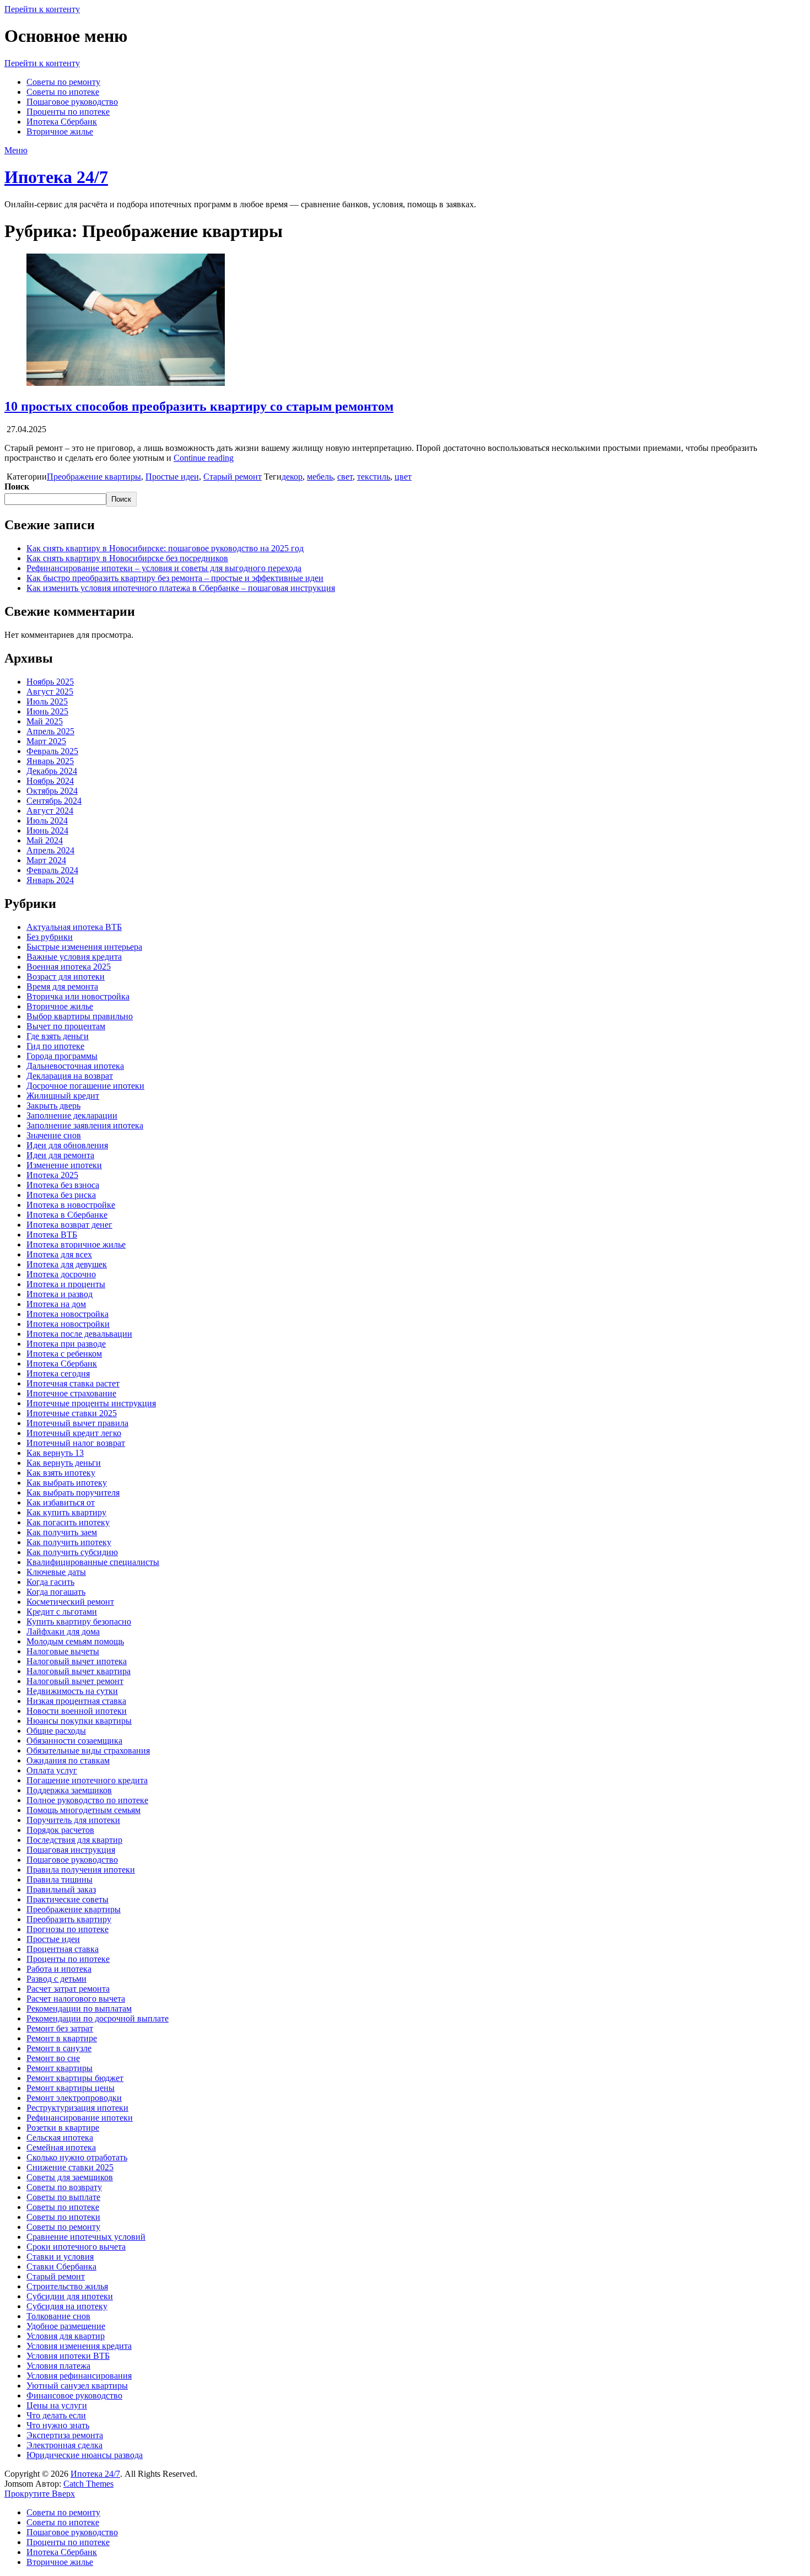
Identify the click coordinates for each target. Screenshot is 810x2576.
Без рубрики (50, 937)
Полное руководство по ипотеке (87, 1800)
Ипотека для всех (59, 1254)
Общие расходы (56, 1731)
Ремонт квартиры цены (71, 2088)
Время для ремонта (62, 986)
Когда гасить (50, 1582)
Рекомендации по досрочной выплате (98, 2018)
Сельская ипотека (60, 2137)
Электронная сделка (64, 2445)
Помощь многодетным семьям (83, 1810)
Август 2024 (50, 811)
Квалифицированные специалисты (93, 1562)
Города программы (62, 1056)
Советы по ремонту (63, 82)
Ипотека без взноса (63, 1185)
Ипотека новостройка (67, 1314)
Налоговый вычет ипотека (77, 1661)
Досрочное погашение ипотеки (85, 1086)
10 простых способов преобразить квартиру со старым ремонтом (199, 406)
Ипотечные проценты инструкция (91, 1403)
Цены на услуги (57, 2405)
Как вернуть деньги (64, 1463)
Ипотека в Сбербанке (67, 1215)
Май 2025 (45, 721)
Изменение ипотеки (64, 1165)
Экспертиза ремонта (65, 2435)
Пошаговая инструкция (71, 1850)
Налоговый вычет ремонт (75, 1681)
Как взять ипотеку (61, 1473)
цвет (403, 477)
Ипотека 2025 (52, 1175)
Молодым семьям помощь (75, 1641)
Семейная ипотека (61, 2147)
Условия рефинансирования (79, 2376)
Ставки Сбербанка (61, 2266)
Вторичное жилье (60, 131)
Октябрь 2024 (52, 791)
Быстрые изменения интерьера (84, 947)
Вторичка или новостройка (78, 996)
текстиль (374, 477)
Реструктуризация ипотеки (77, 2108)
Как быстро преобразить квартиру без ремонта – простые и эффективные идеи (175, 578)
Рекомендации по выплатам (79, 2008)
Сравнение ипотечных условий (86, 2237)
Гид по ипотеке (55, 1046)
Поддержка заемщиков (69, 1790)
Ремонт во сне (53, 2058)
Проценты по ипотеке (68, 112)
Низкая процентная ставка (76, 1701)
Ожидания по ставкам (68, 1760)
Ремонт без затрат (60, 2028)
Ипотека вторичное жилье (76, 1244)
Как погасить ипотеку (68, 1522)
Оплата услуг (52, 1770)
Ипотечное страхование (71, 1393)
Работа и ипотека (59, 1969)
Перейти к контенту (42, 9)
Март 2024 (46, 860)
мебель (320, 477)
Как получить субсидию (72, 1552)
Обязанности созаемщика (74, 1741)
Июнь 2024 (47, 830)
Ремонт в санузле (59, 2048)
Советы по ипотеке (63, 92)
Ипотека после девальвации (79, 1334)
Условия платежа (58, 2366)
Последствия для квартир (74, 1840)
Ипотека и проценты (66, 1284)
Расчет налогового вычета (76, 1999)
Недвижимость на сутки (72, 1691)
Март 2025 (46, 741)
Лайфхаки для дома (63, 1631)
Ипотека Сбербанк (62, 122)
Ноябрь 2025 (50, 682)
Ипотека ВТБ (52, 1235)
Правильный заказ (61, 1889)
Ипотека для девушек (67, 1264)
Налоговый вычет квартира (79, 1671)
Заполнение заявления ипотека (85, 1125)
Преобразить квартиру (69, 1919)
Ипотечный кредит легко (74, 1433)
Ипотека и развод (60, 1294)
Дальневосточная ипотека (75, 1066)
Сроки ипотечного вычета (76, 2247)
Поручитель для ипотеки (73, 1820)
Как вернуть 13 (55, 1453)
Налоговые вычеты (63, 1651)
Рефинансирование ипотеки (80, 2118)
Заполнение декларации (72, 1115)
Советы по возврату (64, 2187)
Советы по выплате (63, 2197)
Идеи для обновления (67, 1145)
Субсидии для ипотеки (70, 2296)
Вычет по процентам (66, 1026)
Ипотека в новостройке (71, 1205)
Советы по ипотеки (63, 2217)
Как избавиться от (61, 1502)
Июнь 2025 (47, 711)
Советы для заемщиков (70, 2177)
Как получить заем (62, 1532)
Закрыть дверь (53, 1106)
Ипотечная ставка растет (73, 1383)
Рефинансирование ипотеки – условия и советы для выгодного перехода (164, 568)
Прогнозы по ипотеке (67, 1929)
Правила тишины (60, 1879)
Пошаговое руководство (72, 102)
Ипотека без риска (61, 1195)
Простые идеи (172, 477)
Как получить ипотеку (69, 1542)
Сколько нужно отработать (77, 2157)
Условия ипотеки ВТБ (68, 2356)
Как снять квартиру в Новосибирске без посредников (127, 558)
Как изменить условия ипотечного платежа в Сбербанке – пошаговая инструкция (181, 588)
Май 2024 (45, 840)
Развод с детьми (56, 1979)
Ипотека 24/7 (56, 177)
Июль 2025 (47, 701)
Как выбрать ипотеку (67, 1483)
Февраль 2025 (52, 751)
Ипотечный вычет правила (77, 1423)
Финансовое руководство (74, 2395)
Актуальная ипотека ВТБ (74, 927)
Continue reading (204, 458)
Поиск (17, 486)
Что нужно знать (58, 2425)
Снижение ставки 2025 (70, 2167)
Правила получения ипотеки (81, 1870)
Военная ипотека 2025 (69, 967)
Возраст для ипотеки (66, 977)
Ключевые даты (56, 1572)
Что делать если (56, 2415)
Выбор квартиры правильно (80, 1016)
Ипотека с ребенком (64, 1354)
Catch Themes (88, 2484)
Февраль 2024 (52, 870)
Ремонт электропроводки (74, 2098)
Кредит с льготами (62, 1612)
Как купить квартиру (66, 1512)
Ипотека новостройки (68, 1324)
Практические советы (67, 1899)
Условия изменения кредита (79, 2346)
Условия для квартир (66, 2336)
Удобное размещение (66, 2326)
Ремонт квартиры (60, 2068)
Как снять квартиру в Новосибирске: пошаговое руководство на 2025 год (165, 548)
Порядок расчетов (60, 1830)
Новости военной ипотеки (77, 1711)
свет (345, 477)
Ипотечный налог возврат (76, 1443)
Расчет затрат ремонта (68, 1989)
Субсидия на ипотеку (67, 2306)
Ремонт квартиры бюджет (75, 2078)
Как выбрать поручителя (73, 1493)
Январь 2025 (50, 761)
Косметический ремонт (70, 1602)
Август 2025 (50, 692)
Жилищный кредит (63, 1096)
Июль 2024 (47, 821)
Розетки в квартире (63, 2128)
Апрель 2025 (50, 731)
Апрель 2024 (50, 850)
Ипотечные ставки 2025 (72, 1413)
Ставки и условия (60, 2257)
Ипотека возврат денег (69, 1225)
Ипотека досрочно (61, 1274)
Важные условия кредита (74, 957)
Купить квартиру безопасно (79, 1622)
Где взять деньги (58, 1036)
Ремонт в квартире (62, 2038)
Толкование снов (58, 2316)
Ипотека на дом (56, 1304)
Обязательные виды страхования (88, 1751)
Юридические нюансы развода (85, 2455)
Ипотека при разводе (66, 1344)
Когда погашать (56, 1592)
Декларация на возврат (70, 1076)
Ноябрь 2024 (50, 781)
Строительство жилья (67, 2286)
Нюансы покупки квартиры (79, 1721)
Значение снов (54, 1135)
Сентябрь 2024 (54, 801)
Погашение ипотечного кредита (87, 1780)
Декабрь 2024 (52, 771)
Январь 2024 (50, 880)
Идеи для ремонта (60, 1155)
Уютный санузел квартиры (77, 2386)
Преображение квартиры (94, 477)
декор (292, 477)
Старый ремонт (233, 477)
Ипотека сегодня (58, 1373)
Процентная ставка (63, 1949)
